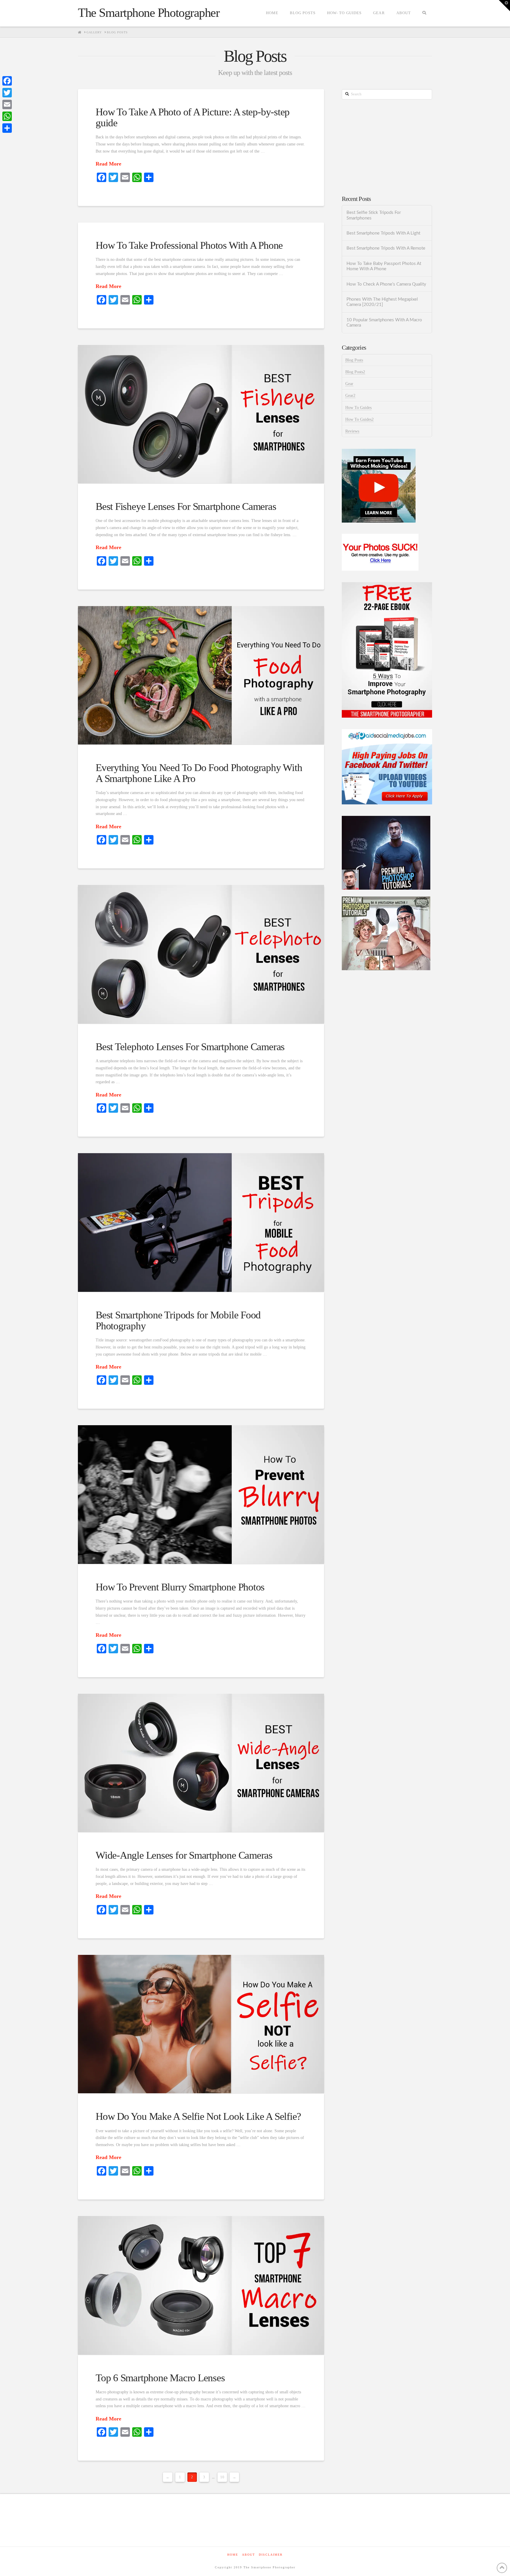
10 (222, 2477)
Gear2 (350, 396)
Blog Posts (354, 360)
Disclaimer (271, 2555)
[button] (504, 6)
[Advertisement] (387, 148)
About (249, 2555)
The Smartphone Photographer (149, 13)
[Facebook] (7, 81)
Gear (349, 384)
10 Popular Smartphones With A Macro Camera (384, 323)
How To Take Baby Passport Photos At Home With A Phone (384, 266)
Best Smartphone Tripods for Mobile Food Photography (178, 1320)
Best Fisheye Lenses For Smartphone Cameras (186, 506)
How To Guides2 (359, 419)
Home (233, 2555)
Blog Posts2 (355, 372)
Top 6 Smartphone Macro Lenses (160, 2378)
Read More (108, 164)
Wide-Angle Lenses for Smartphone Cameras (184, 1855)
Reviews (352, 431)
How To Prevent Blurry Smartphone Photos (180, 1587)
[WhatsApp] (7, 116)
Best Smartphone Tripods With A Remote (386, 248)
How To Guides (358, 408)
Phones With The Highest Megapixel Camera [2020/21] (382, 302)
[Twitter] (7, 93)
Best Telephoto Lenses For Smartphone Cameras (190, 1047)
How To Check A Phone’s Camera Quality (386, 284)
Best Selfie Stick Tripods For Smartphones (374, 215)
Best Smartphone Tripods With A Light (383, 233)
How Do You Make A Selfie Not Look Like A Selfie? (198, 2116)
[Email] (7, 104)
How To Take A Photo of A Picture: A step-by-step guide (193, 117)
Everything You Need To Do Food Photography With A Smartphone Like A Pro (199, 773)
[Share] (7, 128)
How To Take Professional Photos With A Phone (189, 245)
